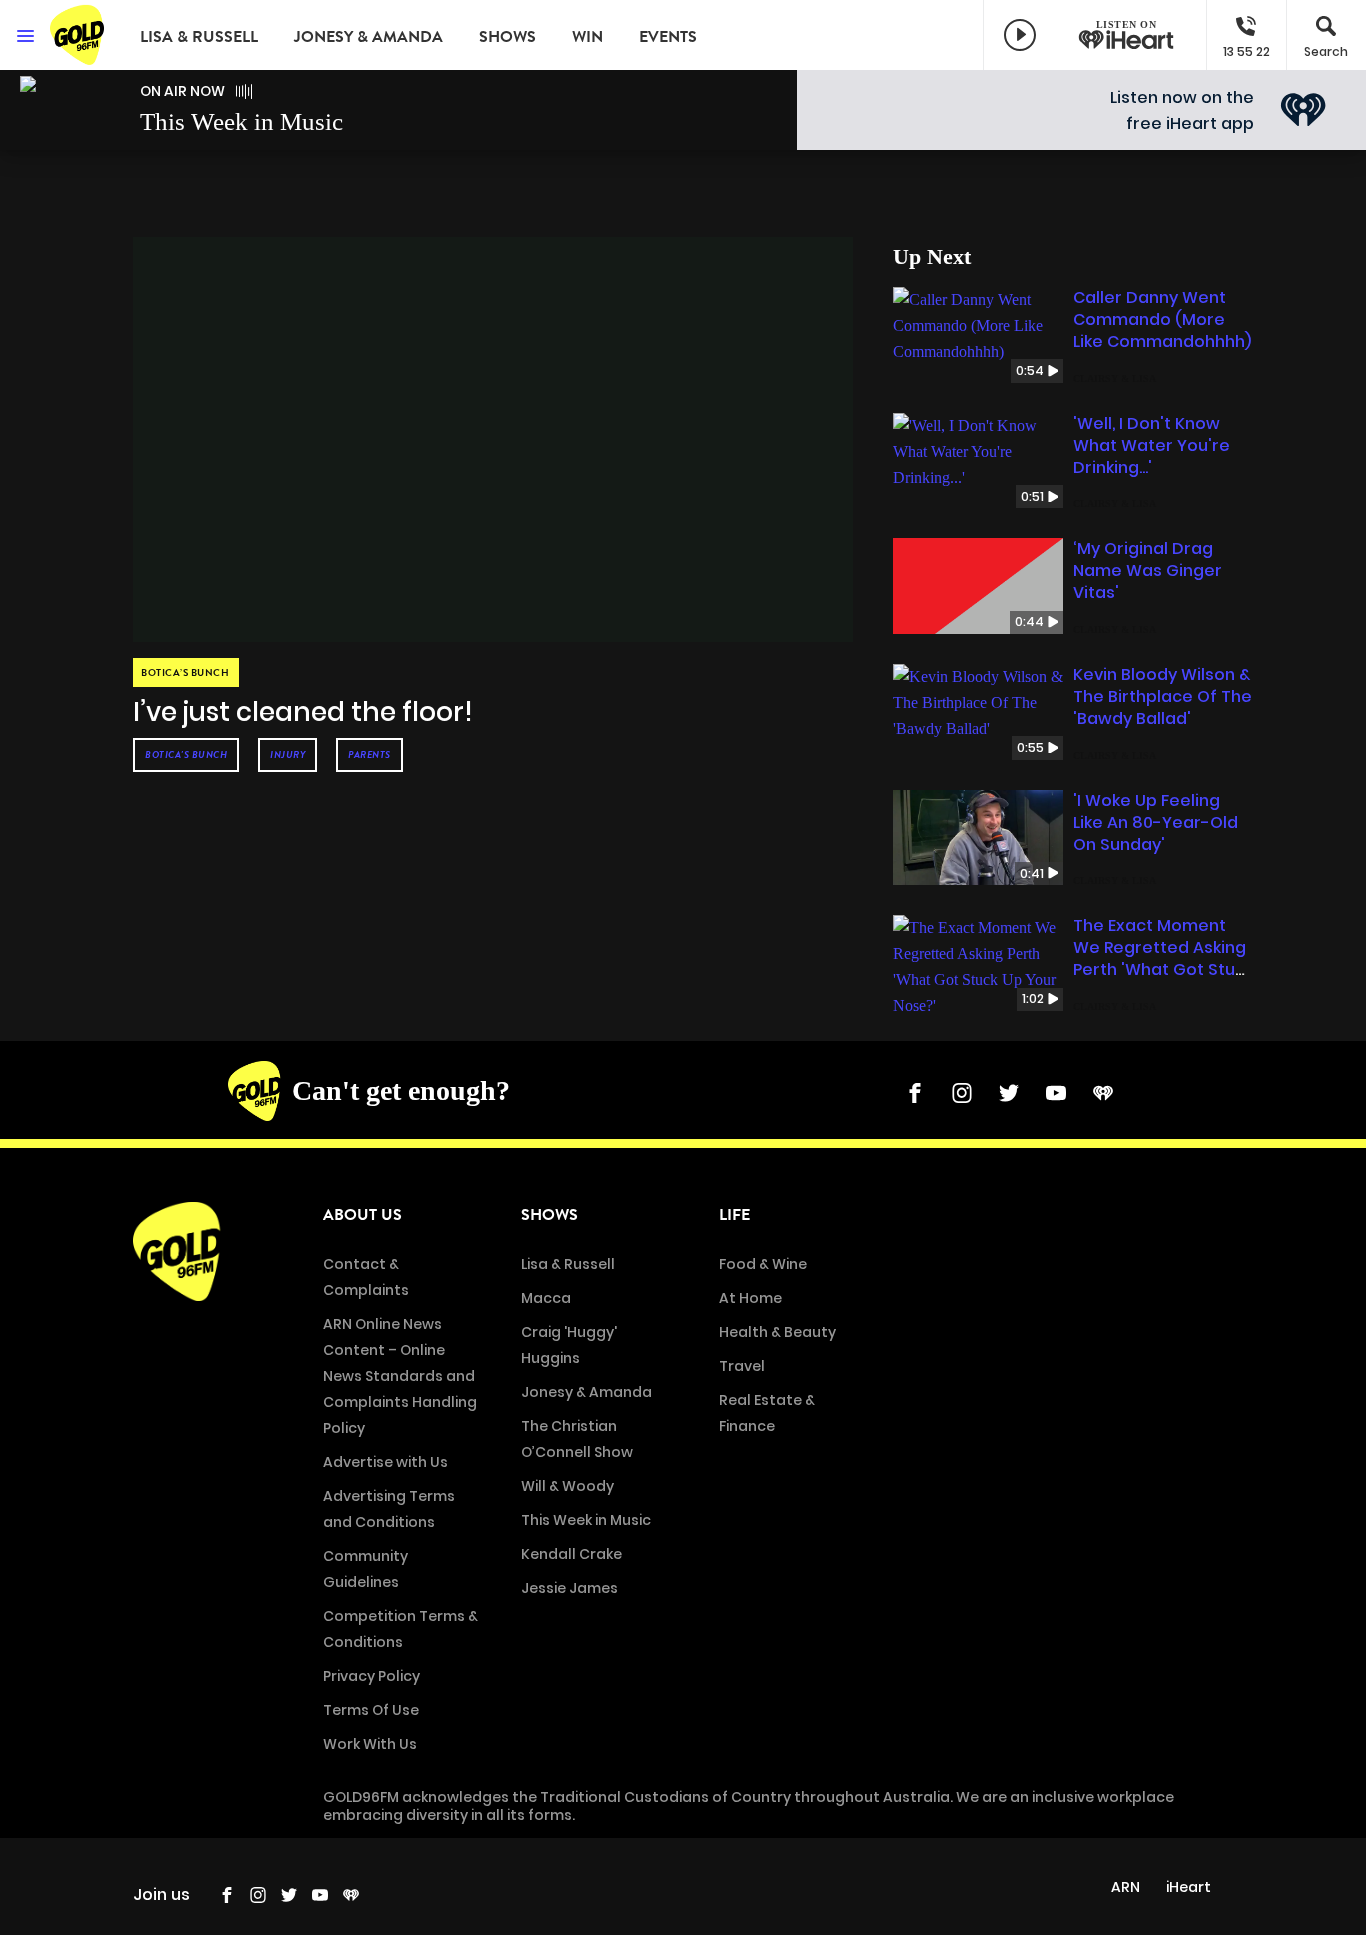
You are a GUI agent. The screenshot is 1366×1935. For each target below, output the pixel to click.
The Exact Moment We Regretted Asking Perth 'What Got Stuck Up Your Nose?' (1163, 958)
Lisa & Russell (199, 37)
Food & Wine (763, 1264)
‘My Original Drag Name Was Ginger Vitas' (1147, 570)
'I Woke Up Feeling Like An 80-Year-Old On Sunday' (1155, 822)
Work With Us (370, 1744)
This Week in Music (586, 1520)
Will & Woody (567, 1486)
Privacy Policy (371, 1676)
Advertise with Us (385, 1462)
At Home (750, 1298)
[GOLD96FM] (80, 35)
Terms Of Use (371, 1710)
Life (734, 1215)
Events (668, 37)
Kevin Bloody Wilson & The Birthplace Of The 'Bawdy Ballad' (1162, 696)
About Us (362, 1215)
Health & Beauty (777, 1332)
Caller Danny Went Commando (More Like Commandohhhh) (1162, 319)
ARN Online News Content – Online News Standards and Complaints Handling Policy (400, 1376)
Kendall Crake (571, 1554)
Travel (742, 1366)
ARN (1125, 1887)
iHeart (1188, 1887)
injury (287, 754)
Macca (546, 1298)
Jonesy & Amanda (368, 37)
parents (369, 754)
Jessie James (569, 1588)
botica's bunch (186, 754)
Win (587, 37)
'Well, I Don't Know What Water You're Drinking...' (1151, 445)
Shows (507, 37)
